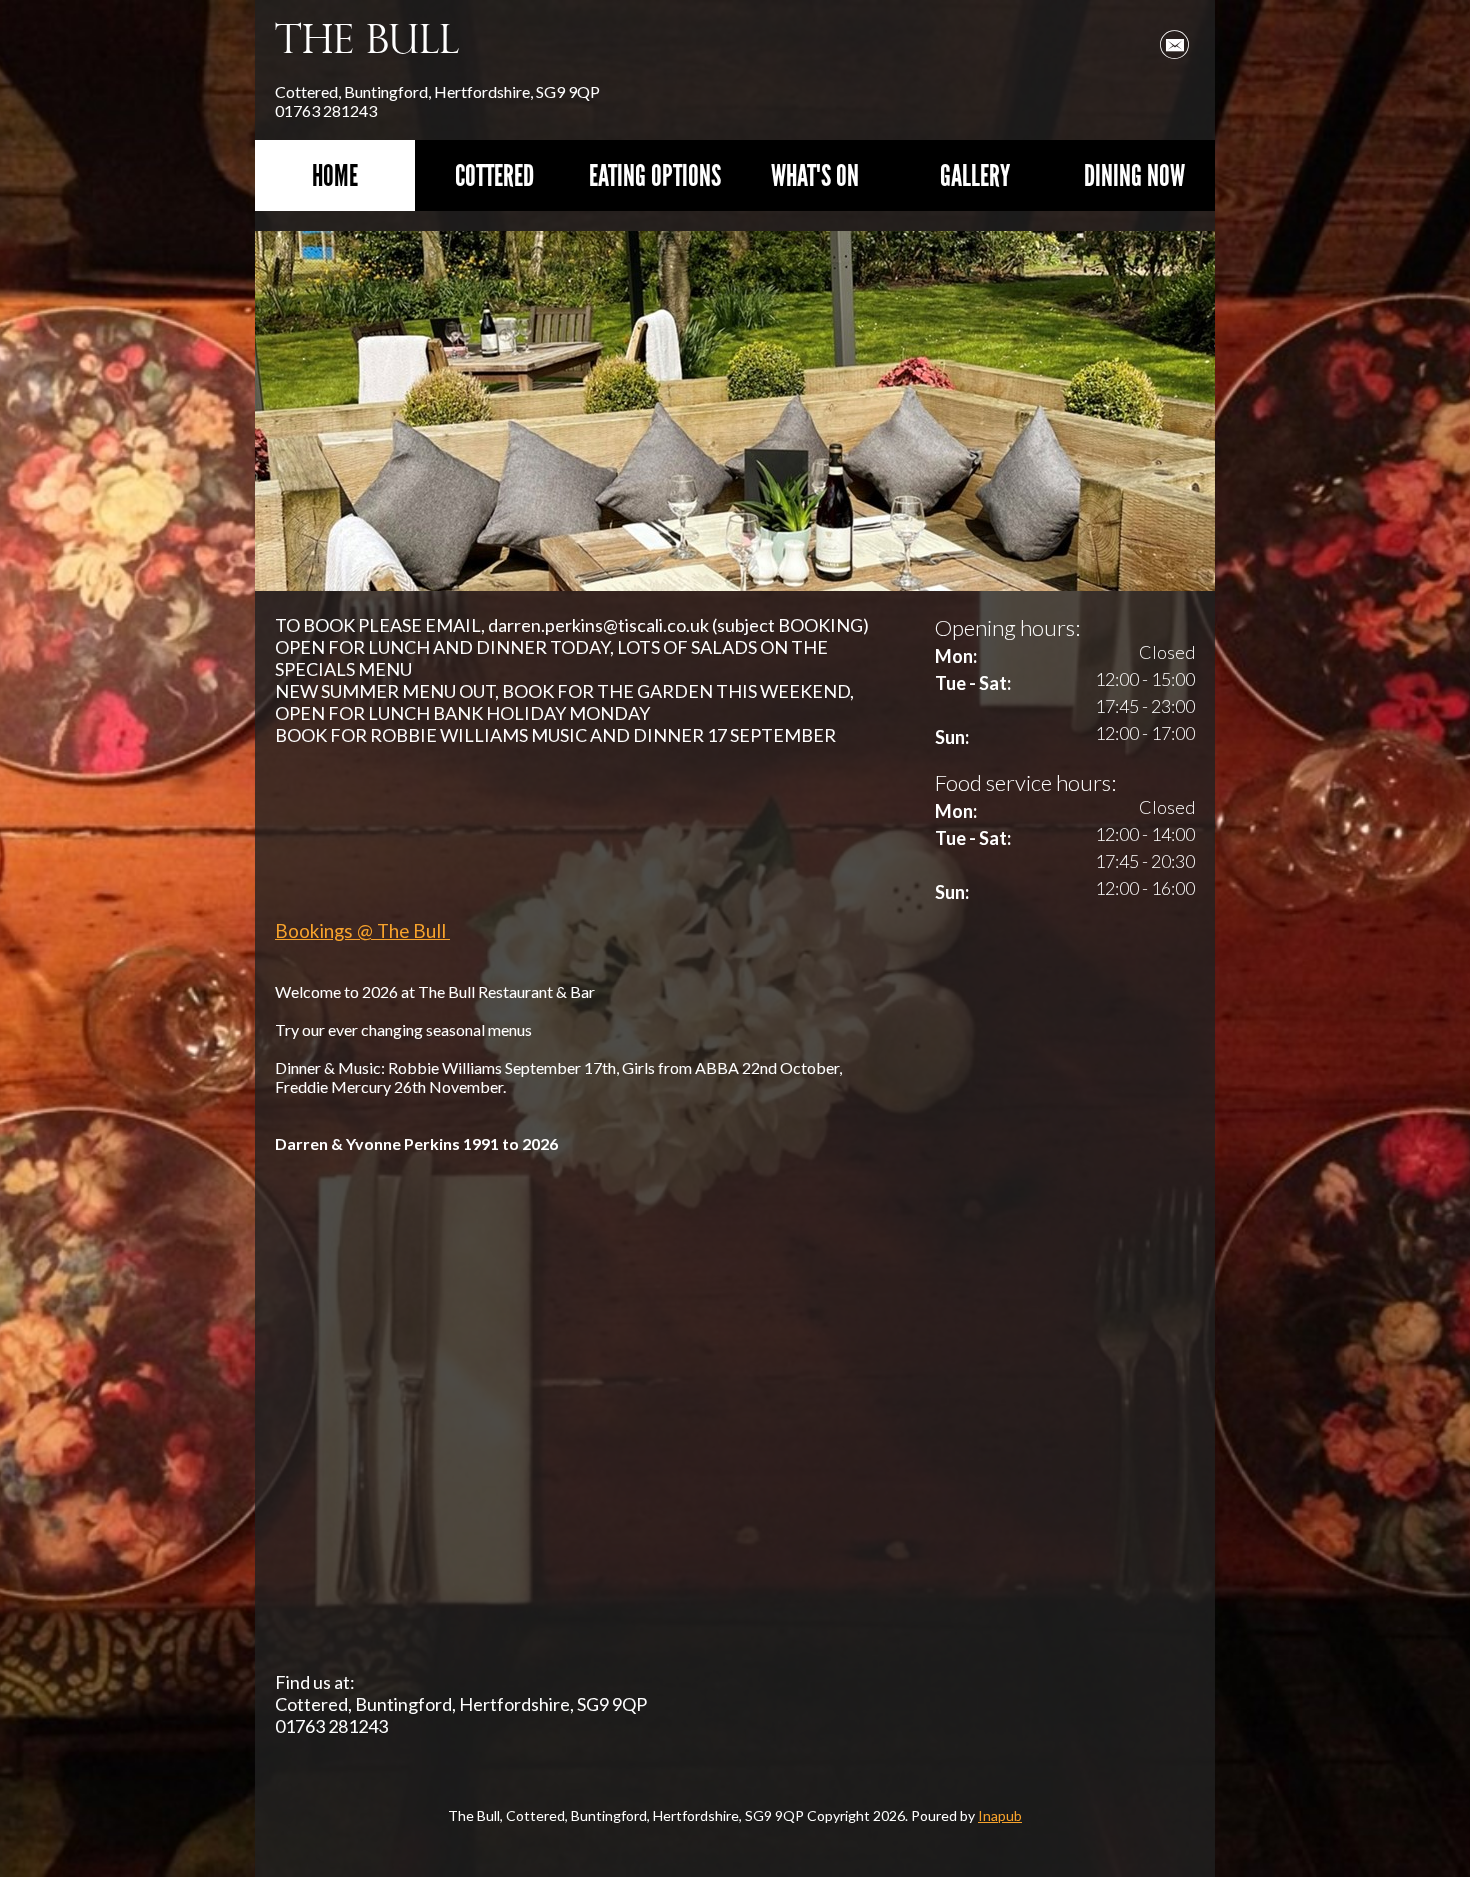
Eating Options (655, 175)
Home (335, 175)
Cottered (494, 175)
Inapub (1000, 1815)
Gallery (975, 175)
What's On (815, 175)
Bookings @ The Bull (362, 931)
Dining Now (1134, 175)
